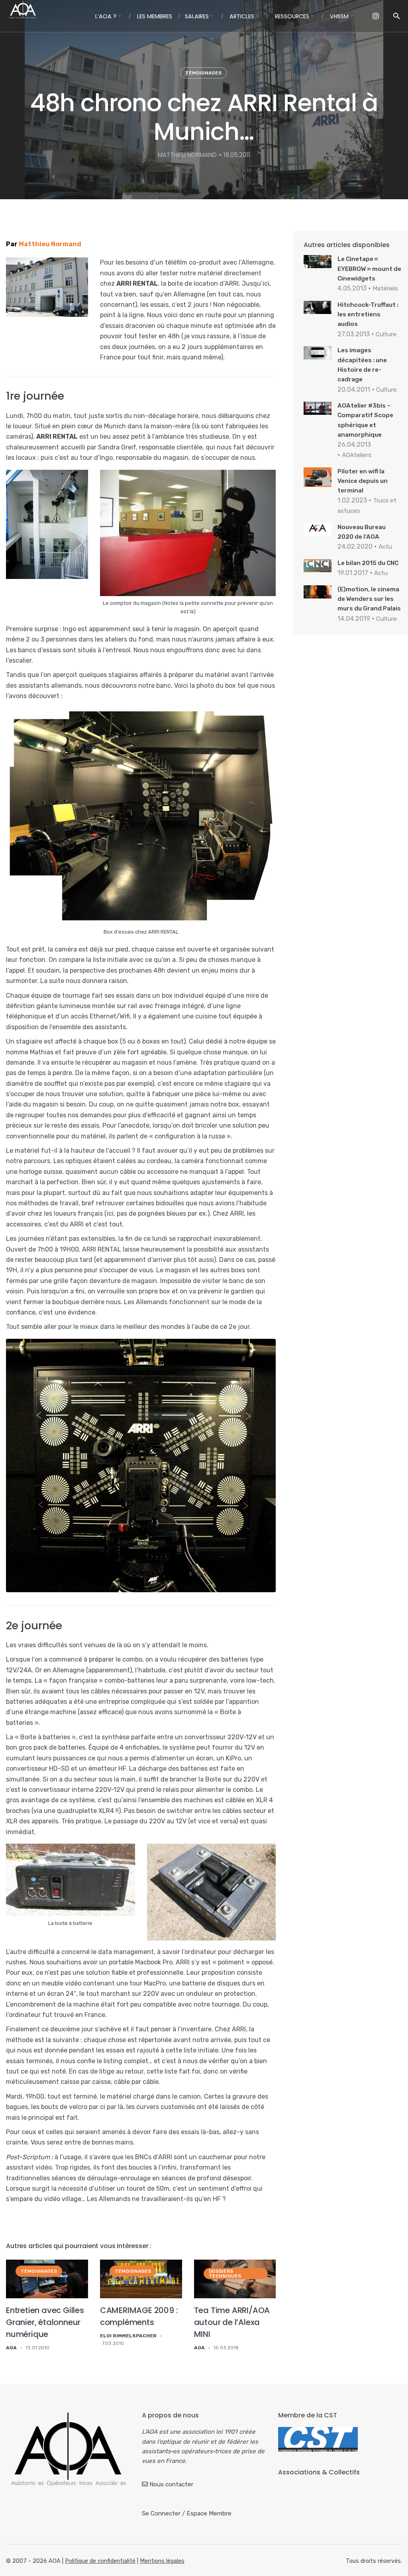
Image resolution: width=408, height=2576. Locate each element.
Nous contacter (171, 2484)
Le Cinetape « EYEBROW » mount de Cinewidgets (369, 269)
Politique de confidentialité (100, 2561)
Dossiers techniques (225, 2274)
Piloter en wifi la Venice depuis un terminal (363, 481)
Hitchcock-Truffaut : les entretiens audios (368, 315)
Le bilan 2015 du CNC (368, 563)
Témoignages (203, 73)
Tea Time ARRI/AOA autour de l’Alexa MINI (232, 2322)
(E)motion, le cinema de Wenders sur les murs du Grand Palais (369, 599)
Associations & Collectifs (319, 2472)
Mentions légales (162, 2561)
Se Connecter (161, 2513)
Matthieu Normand (50, 244)
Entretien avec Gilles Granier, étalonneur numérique (45, 2322)
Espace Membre (209, 2513)
